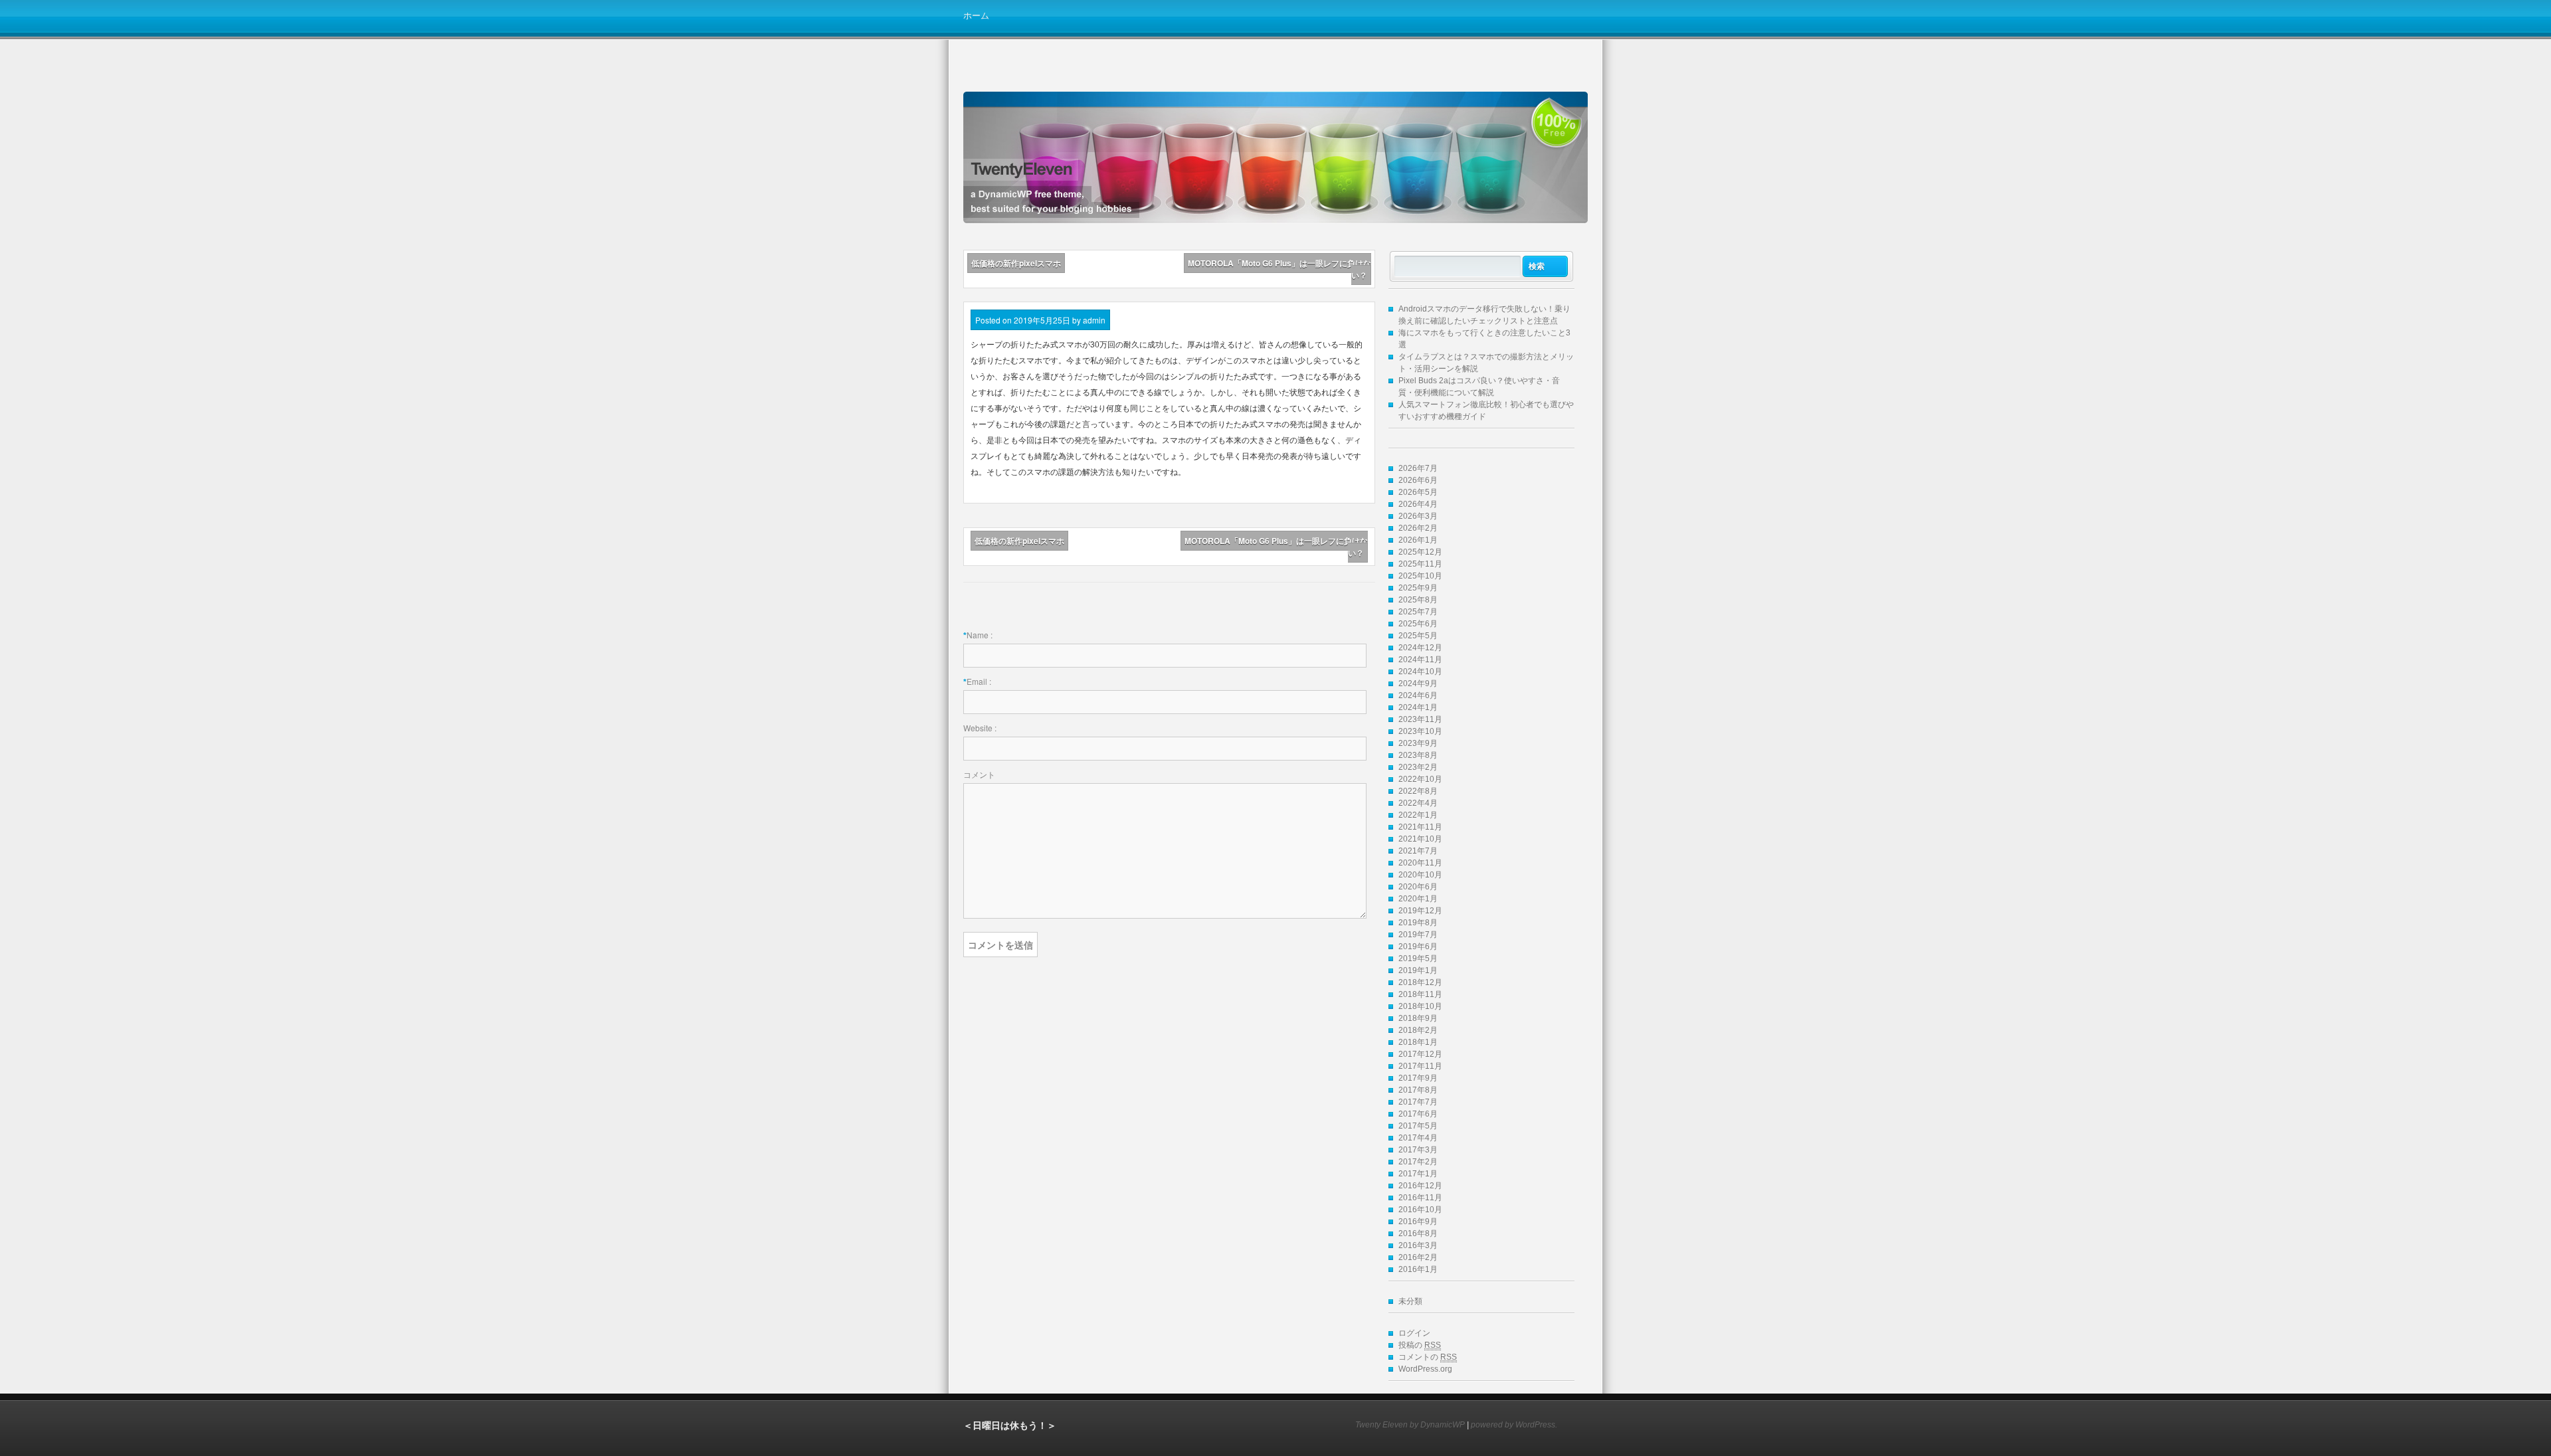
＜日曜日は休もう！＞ (1010, 1425)
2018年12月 (1420, 982)
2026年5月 (1418, 492)
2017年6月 (1418, 1114)
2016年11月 (1420, 1198)
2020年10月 (1420, 875)
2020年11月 (1420, 863)
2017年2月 (1418, 1162)
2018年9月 (1418, 1018)
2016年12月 (1420, 1186)
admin (1094, 320)
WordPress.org (1425, 1369)
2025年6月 (1418, 624)
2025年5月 (1418, 636)
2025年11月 (1420, 564)
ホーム (976, 15)
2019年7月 (1418, 935)
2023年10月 (1420, 731)
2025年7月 (1418, 612)
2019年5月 (1418, 958)
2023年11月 (1420, 719)
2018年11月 (1420, 994)
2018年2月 (1418, 1030)
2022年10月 (1420, 779)
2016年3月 (1418, 1245)
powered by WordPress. (1514, 1425)
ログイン (1414, 1333)
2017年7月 (1418, 1102)
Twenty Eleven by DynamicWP (1410, 1425)
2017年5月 (1418, 1126)
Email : (979, 681)
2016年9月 (1418, 1222)
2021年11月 (1420, 827)
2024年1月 (1418, 707)
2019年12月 (1420, 911)
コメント (979, 774)
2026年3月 (1418, 516)
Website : (980, 728)
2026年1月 (1418, 540)
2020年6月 (1418, 887)
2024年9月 (1418, 683)
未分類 (1410, 1301)
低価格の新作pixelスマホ (1016, 263)
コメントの (1428, 1357)
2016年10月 (1420, 1210)
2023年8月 (1418, 755)
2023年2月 (1418, 767)
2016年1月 (1418, 1269)
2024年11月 (1420, 660)
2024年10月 (1420, 672)
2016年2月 (1418, 1257)
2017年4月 (1418, 1138)
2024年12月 (1420, 648)
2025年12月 (1420, 552)
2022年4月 (1418, 803)
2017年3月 (1418, 1150)
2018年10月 (1420, 1006)
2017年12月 (1420, 1054)
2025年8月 (1418, 600)
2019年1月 (1418, 970)
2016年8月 (1418, 1233)
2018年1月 (1418, 1042)
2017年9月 (1418, 1078)
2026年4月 (1418, 504)
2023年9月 (1418, 743)
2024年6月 (1418, 695)
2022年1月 (1418, 815)
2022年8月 (1418, 791)
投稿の (1420, 1345)
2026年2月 (1418, 528)
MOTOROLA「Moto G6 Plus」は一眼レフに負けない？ (1279, 269)
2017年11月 (1420, 1066)
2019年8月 (1418, 923)
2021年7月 (1418, 851)
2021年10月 (1420, 839)
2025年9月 (1418, 588)
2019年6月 (1418, 947)
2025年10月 (1420, 576)
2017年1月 (1418, 1174)
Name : (980, 635)
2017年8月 (1418, 1090)
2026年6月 (1418, 480)
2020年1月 (1418, 899)
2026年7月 (1418, 468)
